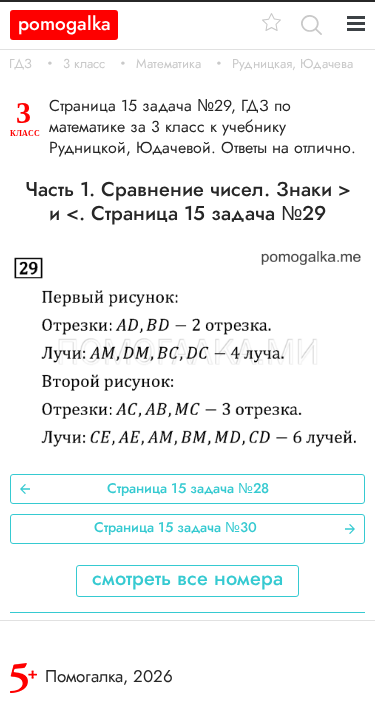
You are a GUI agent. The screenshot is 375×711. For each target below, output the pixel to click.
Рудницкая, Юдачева (292, 64)
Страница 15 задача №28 (188, 488)
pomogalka (64, 23)
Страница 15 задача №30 (175, 527)
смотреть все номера (187, 578)
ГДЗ (20, 64)
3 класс (84, 64)
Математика (168, 64)
